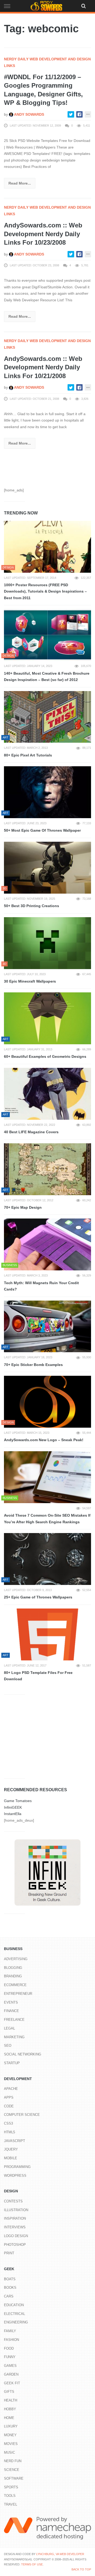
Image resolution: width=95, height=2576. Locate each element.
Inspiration (15, 2218)
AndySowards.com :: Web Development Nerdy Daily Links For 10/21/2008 (43, 367)
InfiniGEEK (13, 1807)
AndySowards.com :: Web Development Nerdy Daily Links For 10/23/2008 (43, 234)
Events (11, 2002)
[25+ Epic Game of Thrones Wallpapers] (47, 1559)
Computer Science (22, 2115)
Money (10, 2435)
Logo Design (16, 2236)
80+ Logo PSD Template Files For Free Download (38, 1676)
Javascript (15, 2141)
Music (9, 2452)
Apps (9, 2097)
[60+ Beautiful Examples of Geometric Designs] (47, 1018)
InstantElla (13, 1814)
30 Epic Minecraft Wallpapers (30, 981)
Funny (10, 2357)
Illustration (16, 2210)
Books (10, 2288)
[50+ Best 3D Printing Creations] (47, 868)
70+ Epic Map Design (23, 1207)
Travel (11, 2504)
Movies (11, 2444)
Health (11, 2400)
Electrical (15, 2314)
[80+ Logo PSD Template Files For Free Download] (47, 1634)
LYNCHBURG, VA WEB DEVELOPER (60, 2554)
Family (10, 2331)
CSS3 (8, 2123)
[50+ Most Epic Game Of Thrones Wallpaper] (47, 792)
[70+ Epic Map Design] (47, 1169)
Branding (13, 1976)
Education (14, 2305)
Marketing (14, 2037)
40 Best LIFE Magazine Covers (31, 1132)
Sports (11, 2487)
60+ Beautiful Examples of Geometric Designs (45, 1056)
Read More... (20, 183)
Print (9, 2253)
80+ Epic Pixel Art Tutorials (28, 755)
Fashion (11, 2340)
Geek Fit (12, 2383)
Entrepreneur (18, 1994)
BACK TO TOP (81, 2569)
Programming (17, 2167)
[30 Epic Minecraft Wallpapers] (47, 943)
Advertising (16, 1959)
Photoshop (15, 2245)
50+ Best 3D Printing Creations (32, 906)
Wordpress (15, 2176)
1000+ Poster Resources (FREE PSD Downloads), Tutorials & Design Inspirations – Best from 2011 (45, 591)
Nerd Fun (13, 2461)
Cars (9, 2296)
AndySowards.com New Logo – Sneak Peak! (44, 1440)
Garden (11, 2374)
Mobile (11, 2158)
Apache (11, 2089)
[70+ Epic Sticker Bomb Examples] (47, 1327)
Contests (13, 2201)
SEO (8, 2046)
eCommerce (15, 1985)
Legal (9, 2028)
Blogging (13, 1968)
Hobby (10, 2409)
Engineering (16, 2322)
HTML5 (9, 2132)
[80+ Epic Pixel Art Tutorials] (47, 717)
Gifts (9, 2392)
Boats (10, 2279)
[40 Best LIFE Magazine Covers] (47, 1094)
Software (14, 2478)
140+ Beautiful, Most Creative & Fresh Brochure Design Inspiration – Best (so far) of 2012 (47, 677)
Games (10, 2366)
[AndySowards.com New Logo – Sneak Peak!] (47, 1402)
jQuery (11, 2149)
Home (9, 2418)
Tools (10, 2496)
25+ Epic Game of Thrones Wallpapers (38, 1597)
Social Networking (23, 2054)
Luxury (11, 2426)
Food (9, 2348)
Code (9, 2106)
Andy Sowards (29, 114)
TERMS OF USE (32, 2564)
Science (12, 2470)
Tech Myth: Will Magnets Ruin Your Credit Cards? (41, 1286)
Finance (11, 2011)
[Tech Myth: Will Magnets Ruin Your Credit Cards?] (47, 1244)
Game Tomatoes (18, 1801)
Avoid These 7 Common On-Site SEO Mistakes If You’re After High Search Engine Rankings (47, 1519)
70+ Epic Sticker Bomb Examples (33, 1365)
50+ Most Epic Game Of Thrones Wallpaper (42, 830)
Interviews (15, 2227)
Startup (12, 2063)
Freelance (14, 2020)
